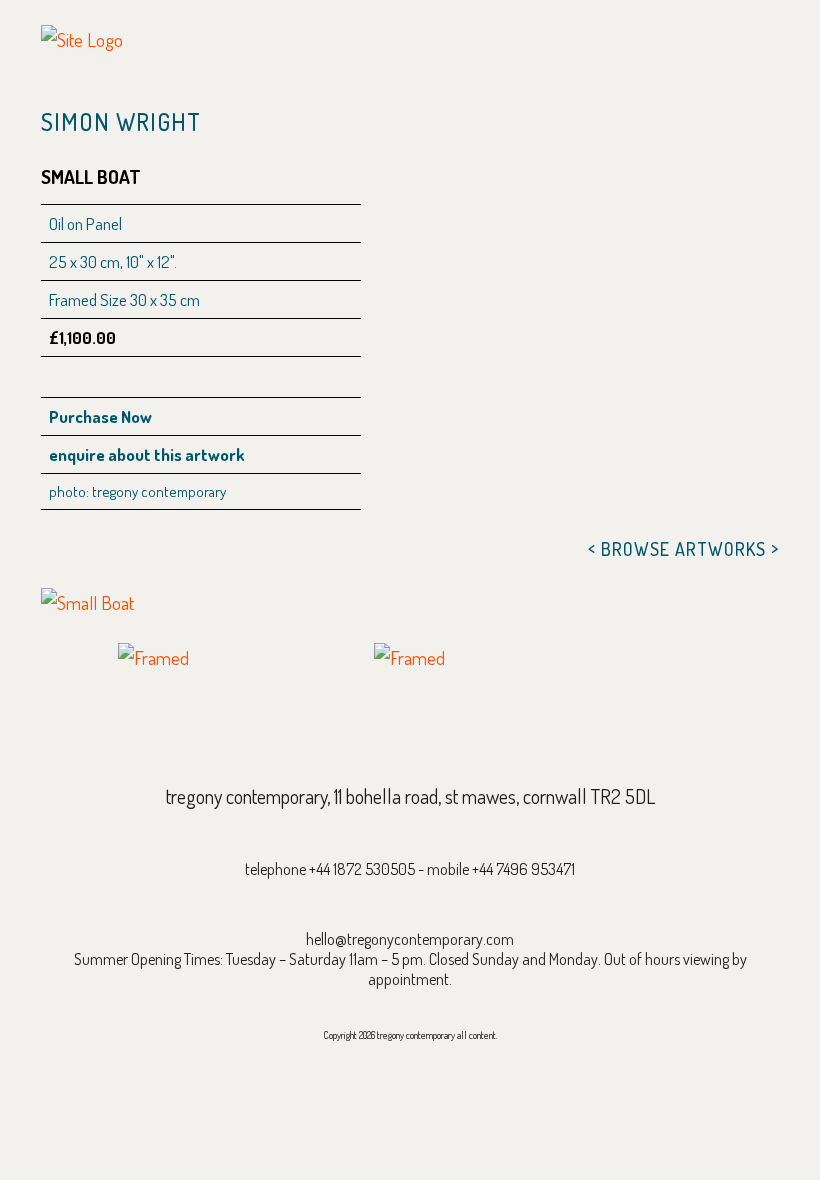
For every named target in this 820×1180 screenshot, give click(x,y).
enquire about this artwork (147, 454)
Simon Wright (121, 122)
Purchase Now (100, 416)
